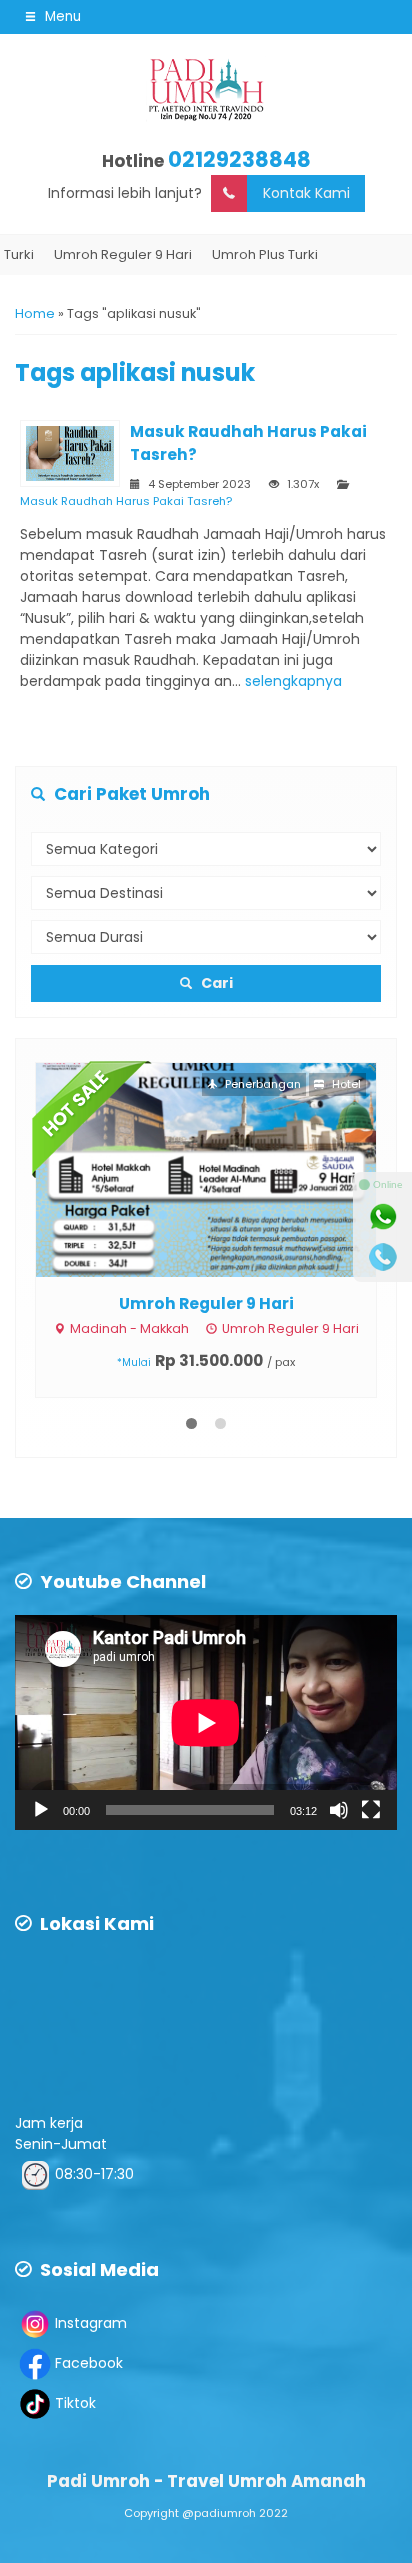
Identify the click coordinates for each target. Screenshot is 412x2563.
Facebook (89, 2363)
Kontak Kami (306, 193)
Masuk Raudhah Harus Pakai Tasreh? (126, 501)
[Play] (41, 1810)
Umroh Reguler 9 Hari (206, 1303)
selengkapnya (293, 681)
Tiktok (75, 2403)
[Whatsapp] (383, 1217)
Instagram (91, 2323)
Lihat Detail (224, 1168)
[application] (206, 1722)
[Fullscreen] (371, 1810)
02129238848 (239, 159)
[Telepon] (383, 1257)
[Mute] (339, 1810)
